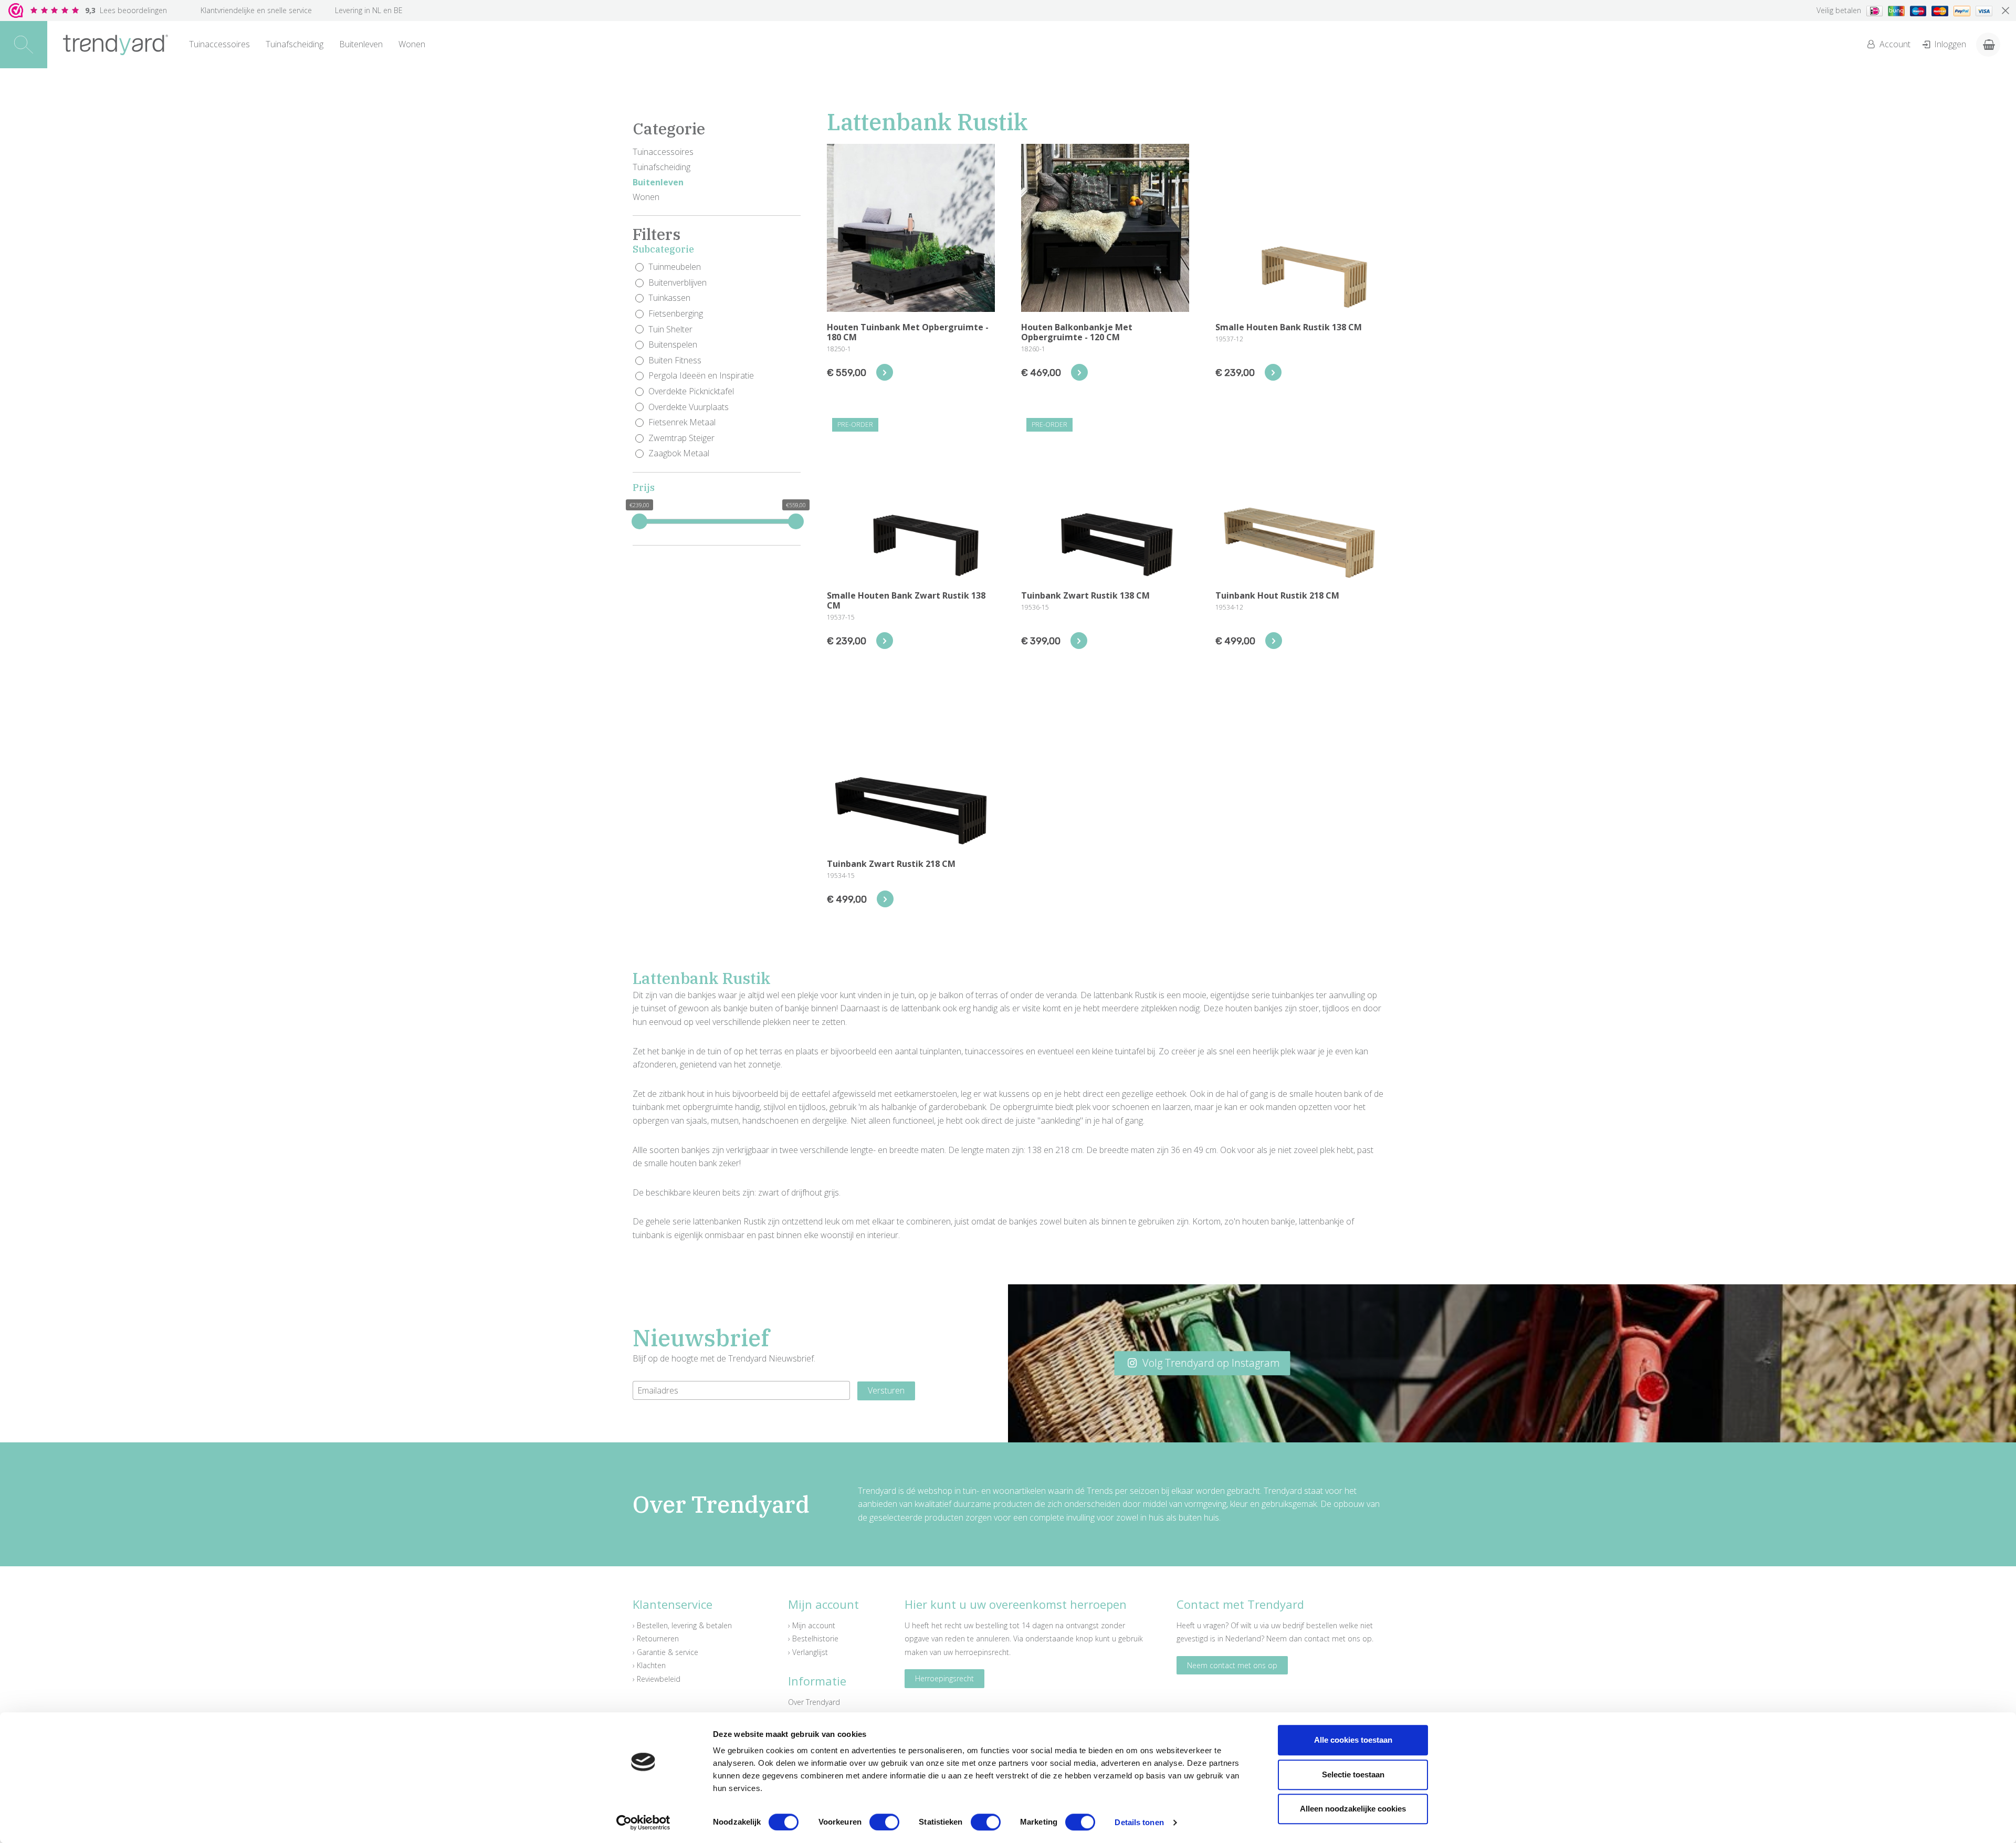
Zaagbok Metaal (679, 453)
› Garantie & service (665, 1652)
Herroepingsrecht (944, 1678)
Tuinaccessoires (219, 44)
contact (1317, 1638)
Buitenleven (361, 44)
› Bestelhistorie (813, 1638)
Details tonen (1139, 1822)
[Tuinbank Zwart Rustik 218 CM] (885, 899)
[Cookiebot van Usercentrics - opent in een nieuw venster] (643, 1823)
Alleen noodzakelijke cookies (1353, 1809)
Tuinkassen (669, 298)
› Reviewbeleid (657, 1679)
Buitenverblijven (678, 282)
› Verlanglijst (808, 1652)
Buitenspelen (673, 344)
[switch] (884, 1822)
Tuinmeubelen (675, 267)
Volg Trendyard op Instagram (1210, 1363)
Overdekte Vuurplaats (689, 407)
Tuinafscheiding (295, 44)
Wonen (412, 44)
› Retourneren (656, 1638)
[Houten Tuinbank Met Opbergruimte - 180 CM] (885, 372)
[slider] (639, 521)
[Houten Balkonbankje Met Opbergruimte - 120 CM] (1079, 372)
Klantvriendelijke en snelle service (256, 10)
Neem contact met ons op (1232, 1665)
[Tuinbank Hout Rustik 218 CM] (1274, 641)
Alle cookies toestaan (1353, 1740)
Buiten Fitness (675, 360)
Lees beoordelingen (126, 10)
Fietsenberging (676, 313)
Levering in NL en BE (369, 10)
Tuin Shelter (670, 329)
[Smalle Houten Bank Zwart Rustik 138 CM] (885, 641)
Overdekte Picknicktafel (691, 391)
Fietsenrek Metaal (682, 422)
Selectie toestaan (1353, 1774)
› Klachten (649, 1665)
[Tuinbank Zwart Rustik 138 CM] (1079, 641)
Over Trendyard (814, 1702)
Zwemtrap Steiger (681, 438)
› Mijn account (812, 1625)
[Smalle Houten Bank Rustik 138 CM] (1273, 372)
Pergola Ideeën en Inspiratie (701, 375)
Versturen (886, 1390)
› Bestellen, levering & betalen (682, 1625)
